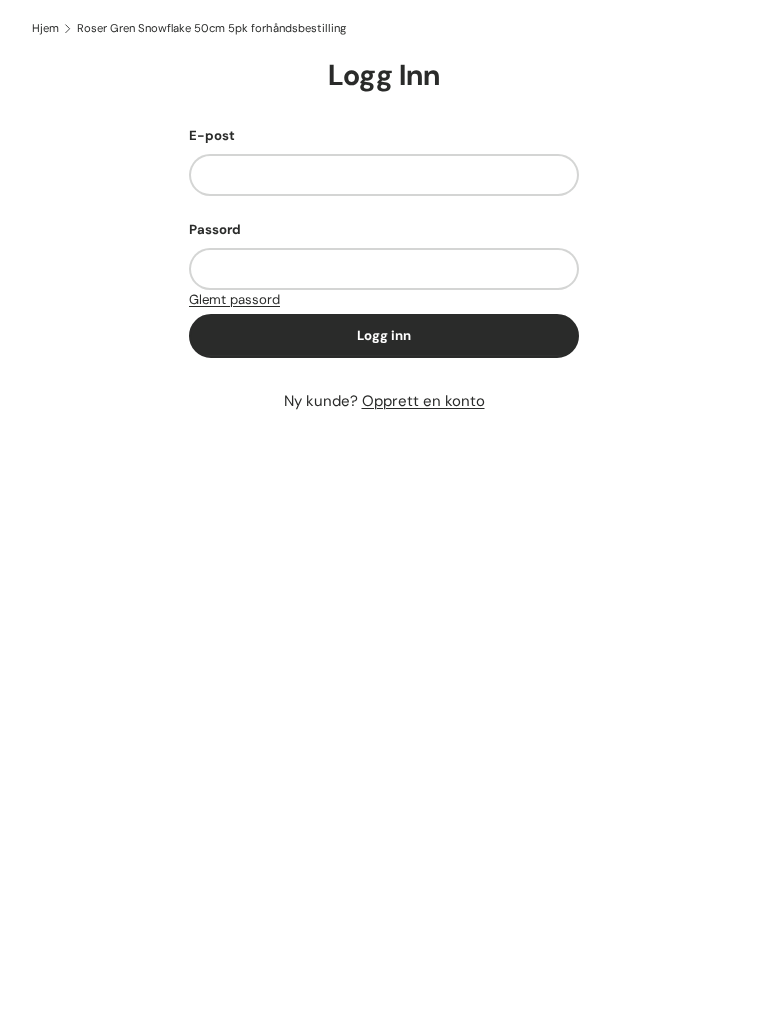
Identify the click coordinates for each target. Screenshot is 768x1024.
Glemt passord (234, 299)
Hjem (45, 28)
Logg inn (384, 335)
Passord (215, 229)
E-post (212, 135)
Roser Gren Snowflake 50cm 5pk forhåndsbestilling (211, 28)
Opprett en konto (423, 401)
